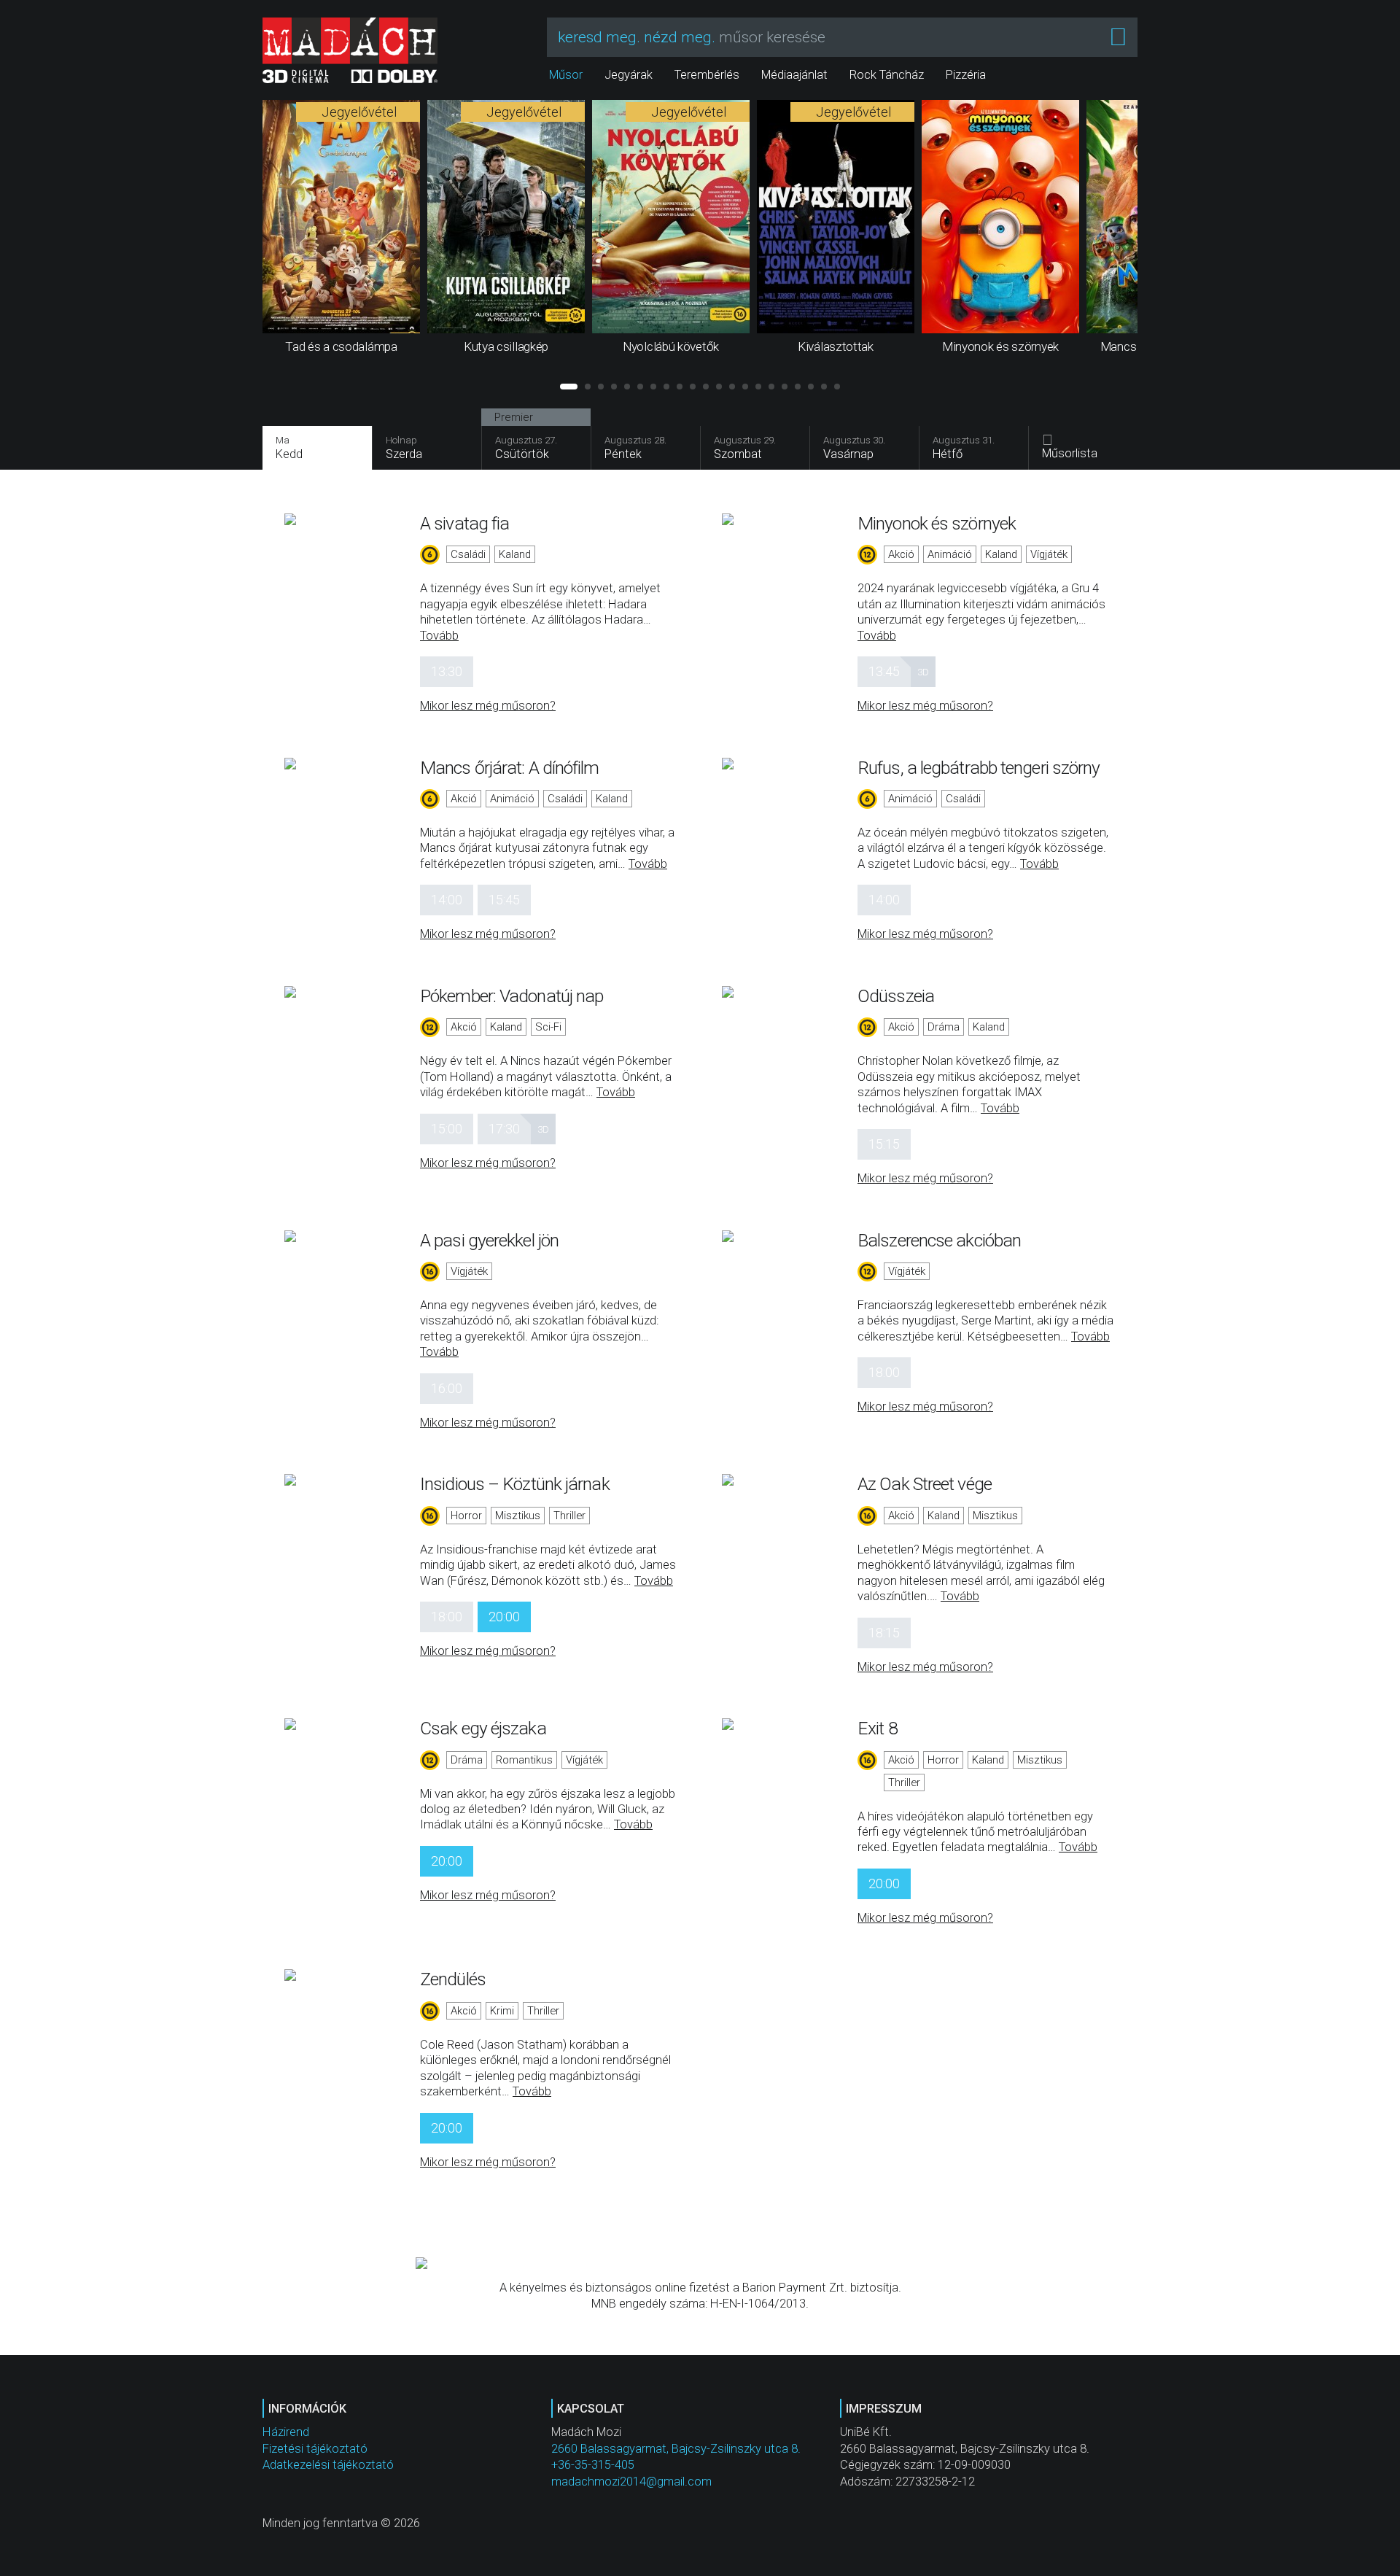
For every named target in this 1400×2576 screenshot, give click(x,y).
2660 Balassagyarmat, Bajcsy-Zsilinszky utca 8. (676, 2449)
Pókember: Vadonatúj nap (512, 996)
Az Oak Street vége (925, 1484)
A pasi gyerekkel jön (489, 1240)
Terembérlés (707, 75)
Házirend (286, 2432)
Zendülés (453, 1979)
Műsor (566, 75)
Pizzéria (966, 75)
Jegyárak (629, 75)
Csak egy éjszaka (483, 1728)
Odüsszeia (896, 996)
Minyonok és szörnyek (937, 523)
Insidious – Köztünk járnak (515, 1484)
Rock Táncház (887, 75)
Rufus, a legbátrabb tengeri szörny (979, 768)
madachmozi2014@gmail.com (631, 2482)
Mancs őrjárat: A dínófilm (510, 768)
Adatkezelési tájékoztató (328, 2465)
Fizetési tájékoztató (315, 2449)
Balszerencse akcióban (939, 1240)
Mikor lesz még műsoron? (488, 706)
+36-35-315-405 (593, 2465)
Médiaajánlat (794, 75)
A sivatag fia (464, 523)
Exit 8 (878, 1728)
